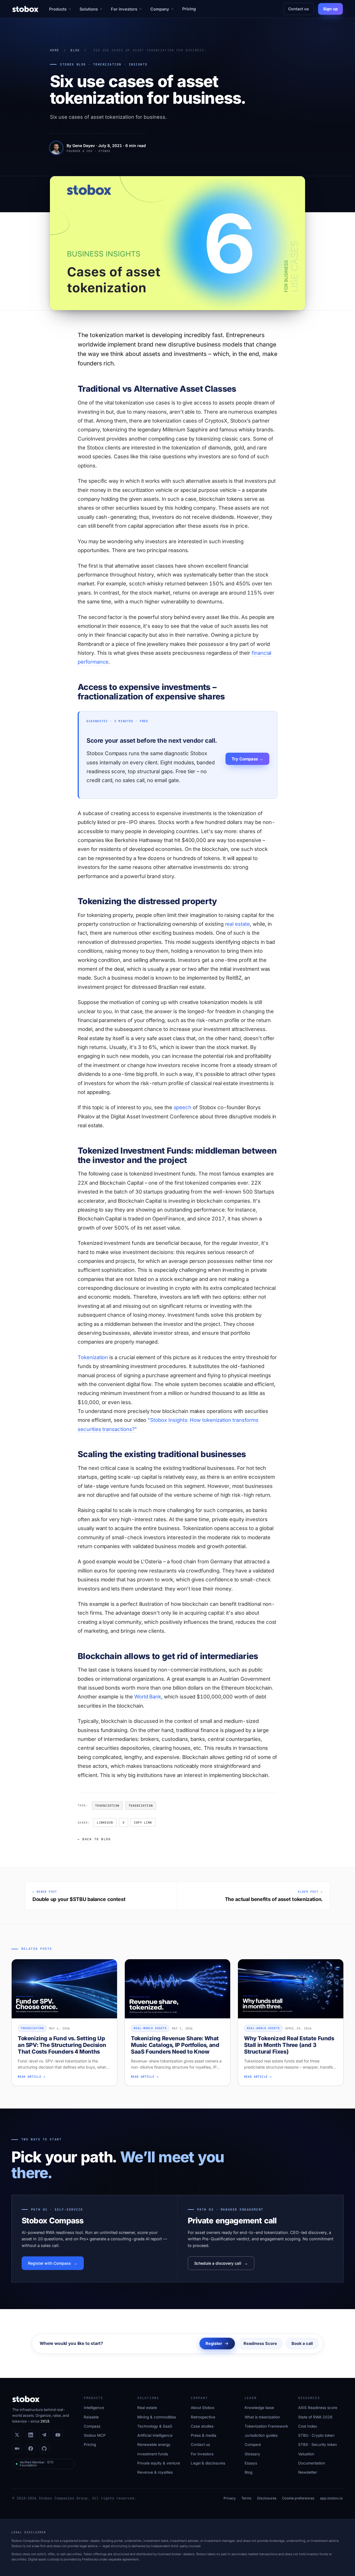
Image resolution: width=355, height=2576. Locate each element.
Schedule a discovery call (218, 2263)
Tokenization (93, 1357)
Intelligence (94, 2408)
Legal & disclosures (208, 2463)
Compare (253, 2444)
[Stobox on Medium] (17, 2449)
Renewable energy (154, 2444)
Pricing (189, 9)
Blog (75, 50)
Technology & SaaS (155, 2426)
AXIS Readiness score (318, 2408)
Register (214, 2343)
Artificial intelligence (155, 2435)
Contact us (299, 9)
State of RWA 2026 (315, 2417)
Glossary (252, 2454)
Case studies (202, 2426)
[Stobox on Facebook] (31, 2449)
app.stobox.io (331, 2498)
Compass (92, 2426)
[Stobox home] (25, 9)
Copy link (143, 1822)
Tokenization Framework (266, 2426)
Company (160, 9)
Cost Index (308, 2426)
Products (58, 9)
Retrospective (203, 2417)
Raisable (91, 2417)
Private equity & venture (159, 2463)
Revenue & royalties (155, 2472)
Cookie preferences (298, 2498)
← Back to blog (94, 1839)
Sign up (330, 9)
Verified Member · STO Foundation (37, 2464)
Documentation (312, 2463)
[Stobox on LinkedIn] (31, 2435)
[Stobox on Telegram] (44, 2435)
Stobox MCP (95, 2435)
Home (54, 50)
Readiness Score (260, 2343)
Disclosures (267, 2498)
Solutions (89, 9)
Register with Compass (50, 2263)
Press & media (204, 2435)
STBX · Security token (318, 2444)
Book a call (302, 2343)
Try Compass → (247, 759)
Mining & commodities (157, 2417)
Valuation (306, 2454)
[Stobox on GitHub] (44, 2449)
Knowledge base (259, 2408)
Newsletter (308, 2472)
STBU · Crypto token (316, 2435)
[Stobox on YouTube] (58, 2435)
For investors (124, 9)
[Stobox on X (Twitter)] (17, 2435)
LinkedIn (105, 1822)
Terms (246, 2498)
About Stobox (203, 2408)
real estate (237, 924)
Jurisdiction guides (261, 2435)
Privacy (230, 2498)
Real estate (147, 2408)
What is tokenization (262, 2417)
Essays (251, 2463)
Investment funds (153, 2454)
